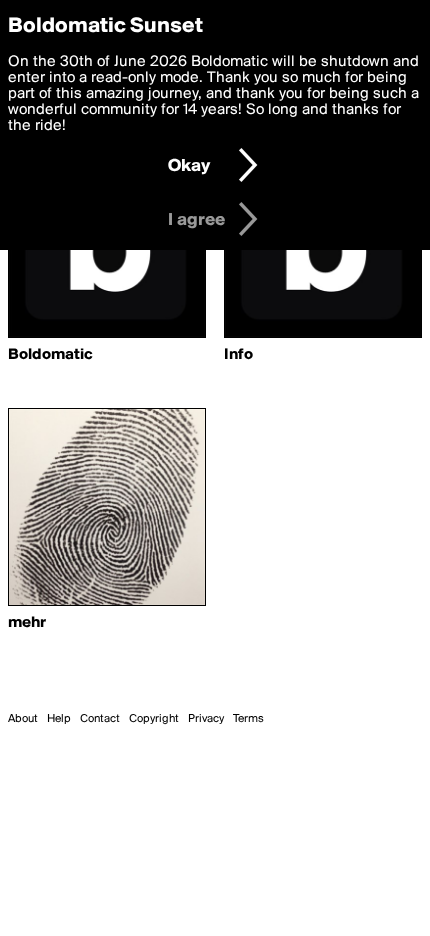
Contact (100, 719)
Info (238, 355)
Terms (248, 719)
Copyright (154, 719)
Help (59, 719)
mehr (27, 623)
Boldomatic (50, 355)
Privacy (206, 719)
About (23, 719)
